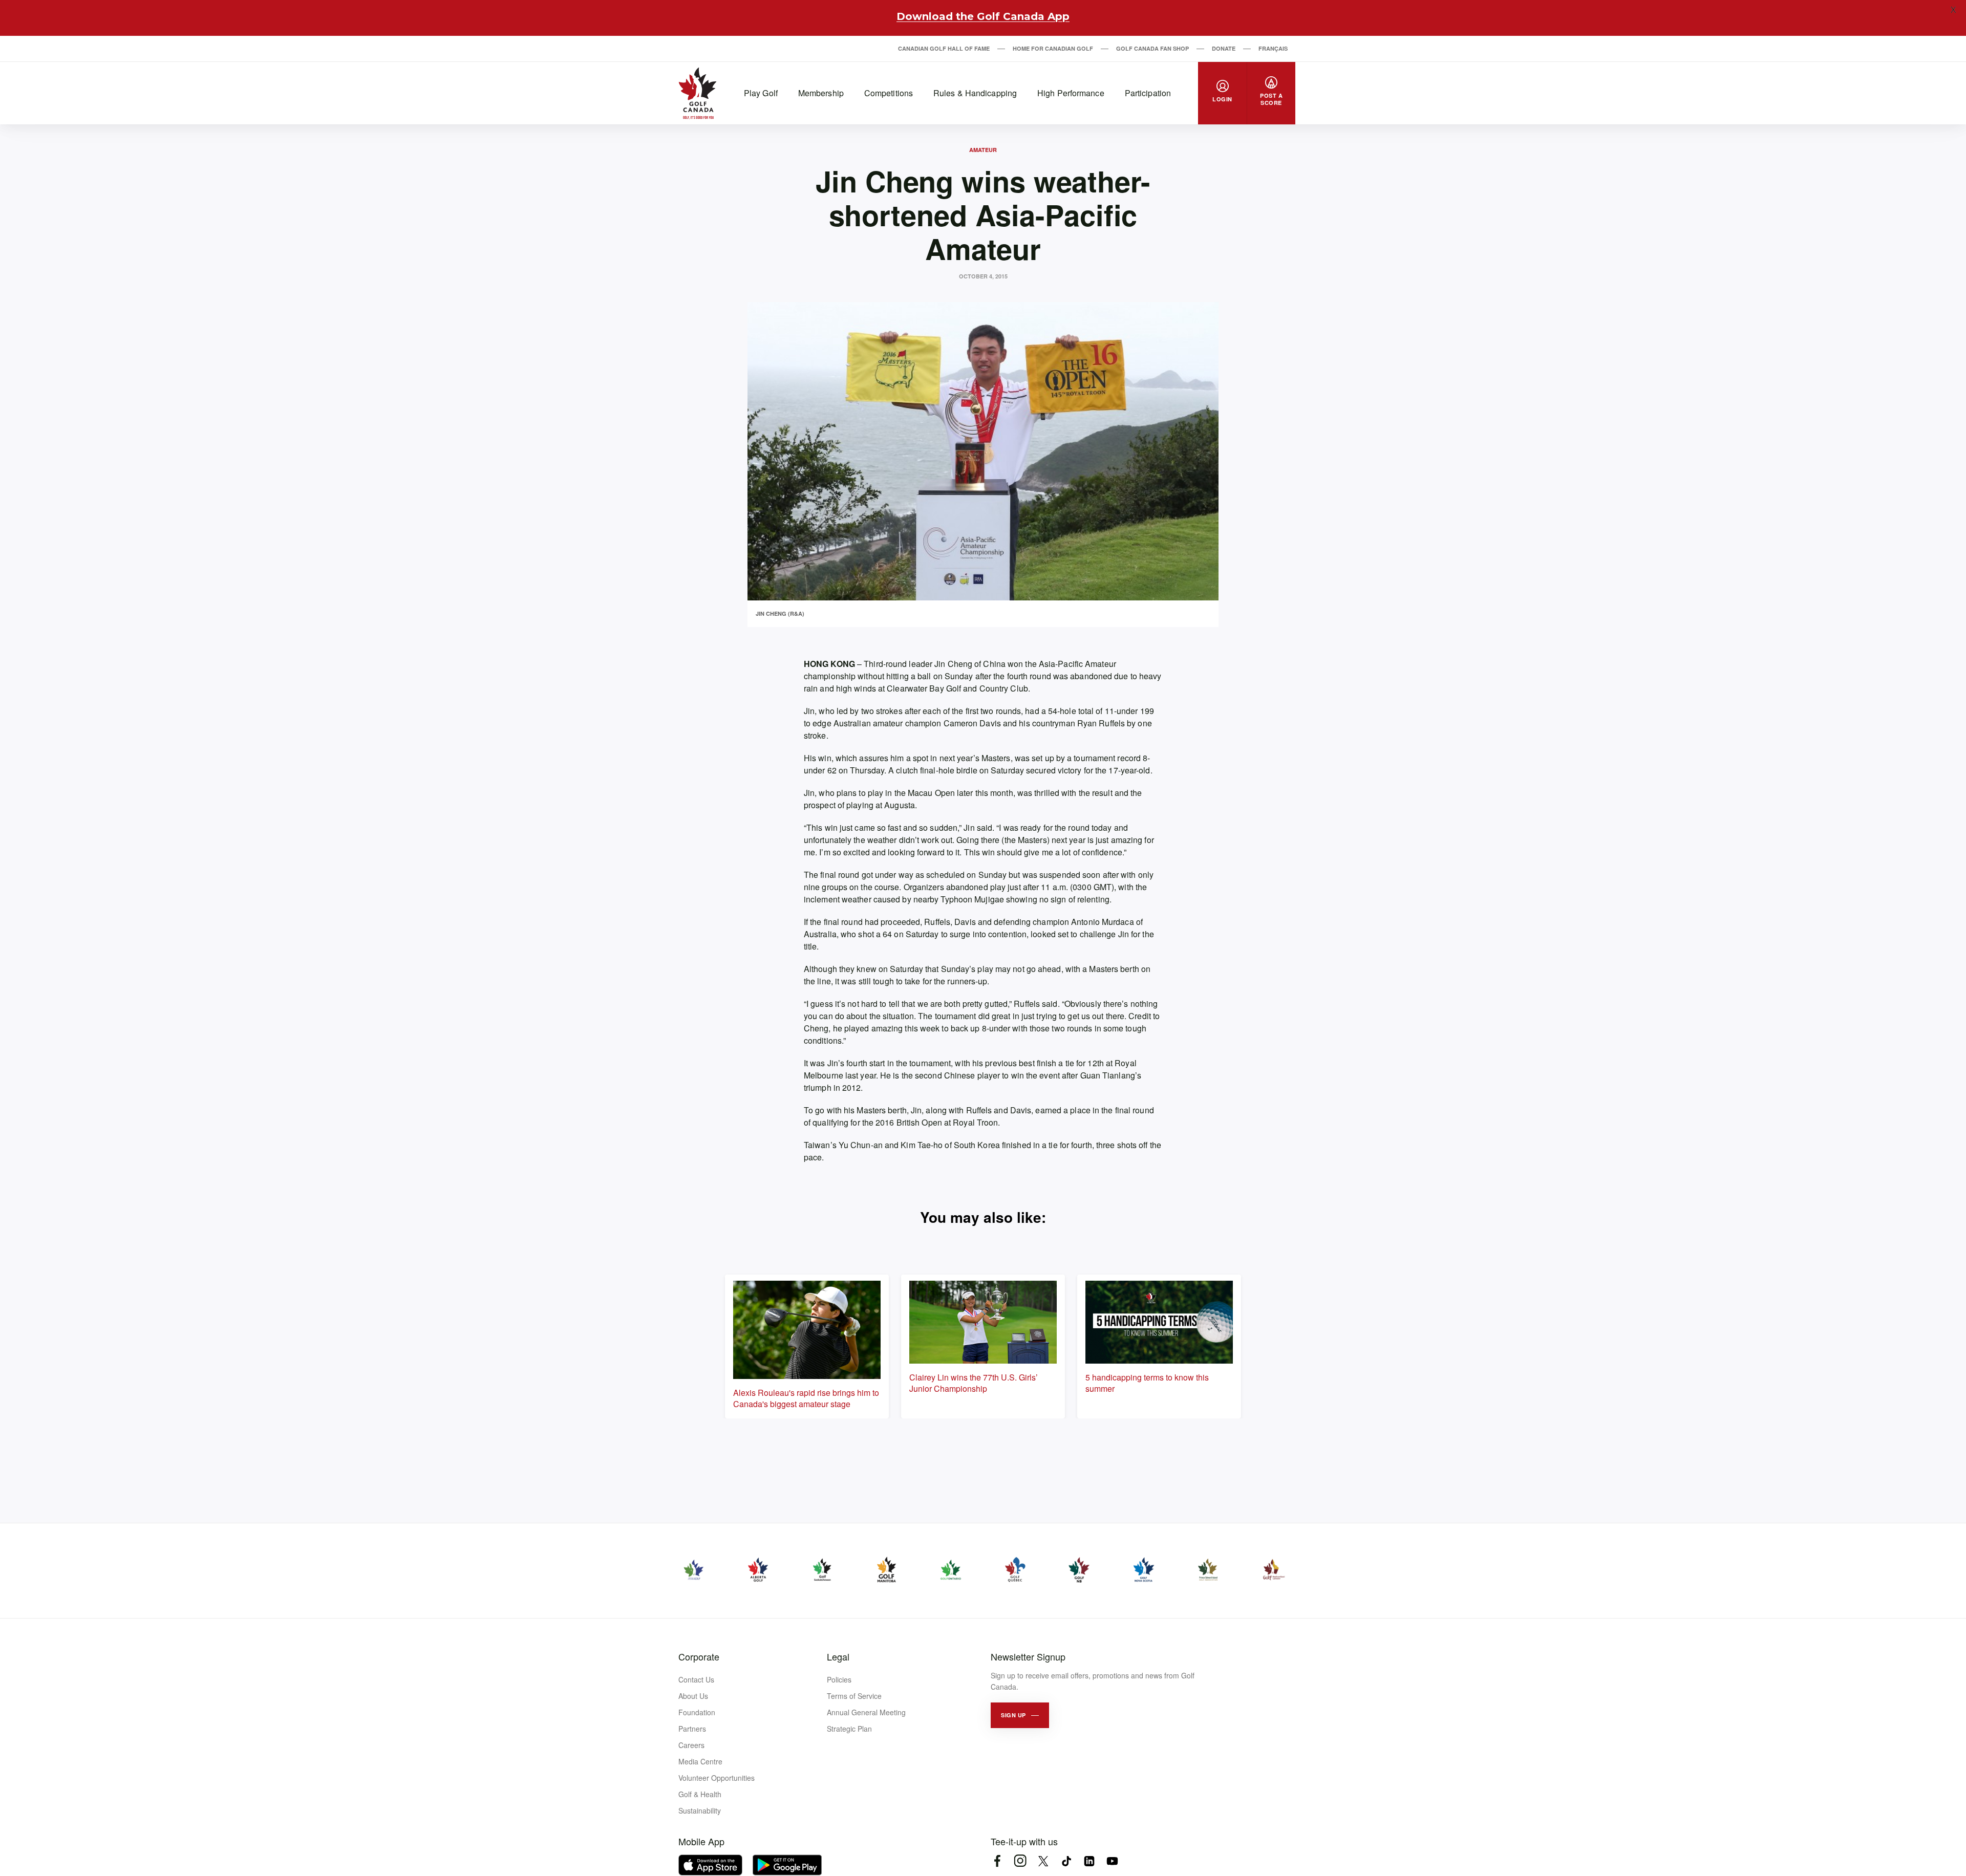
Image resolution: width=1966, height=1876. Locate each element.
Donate (1224, 48)
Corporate (699, 1656)
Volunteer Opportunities (717, 1778)
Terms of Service (854, 1696)
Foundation (697, 1712)
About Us (693, 1696)
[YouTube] (1112, 1861)
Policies (839, 1679)
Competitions (889, 93)
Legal (838, 1656)
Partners (692, 1729)
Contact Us (696, 1679)
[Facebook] (997, 1861)
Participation (1148, 93)
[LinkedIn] (1089, 1861)
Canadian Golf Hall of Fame (944, 48)
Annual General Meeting (866, 1712)
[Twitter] (1043, 1861)
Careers (691, 1745)
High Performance (1071, 93)
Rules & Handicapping (975, 93)
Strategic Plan (849, 1729)
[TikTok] (1066, 1861)
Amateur (983, 150)
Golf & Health (700, 1794)
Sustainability (700, 1810)
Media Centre (700, 1761)
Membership (821, 93)
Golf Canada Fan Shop (1152, 48)
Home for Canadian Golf (1053, 48)
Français (1273, 48)
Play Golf (761, 93)
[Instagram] (1020, 1861)
